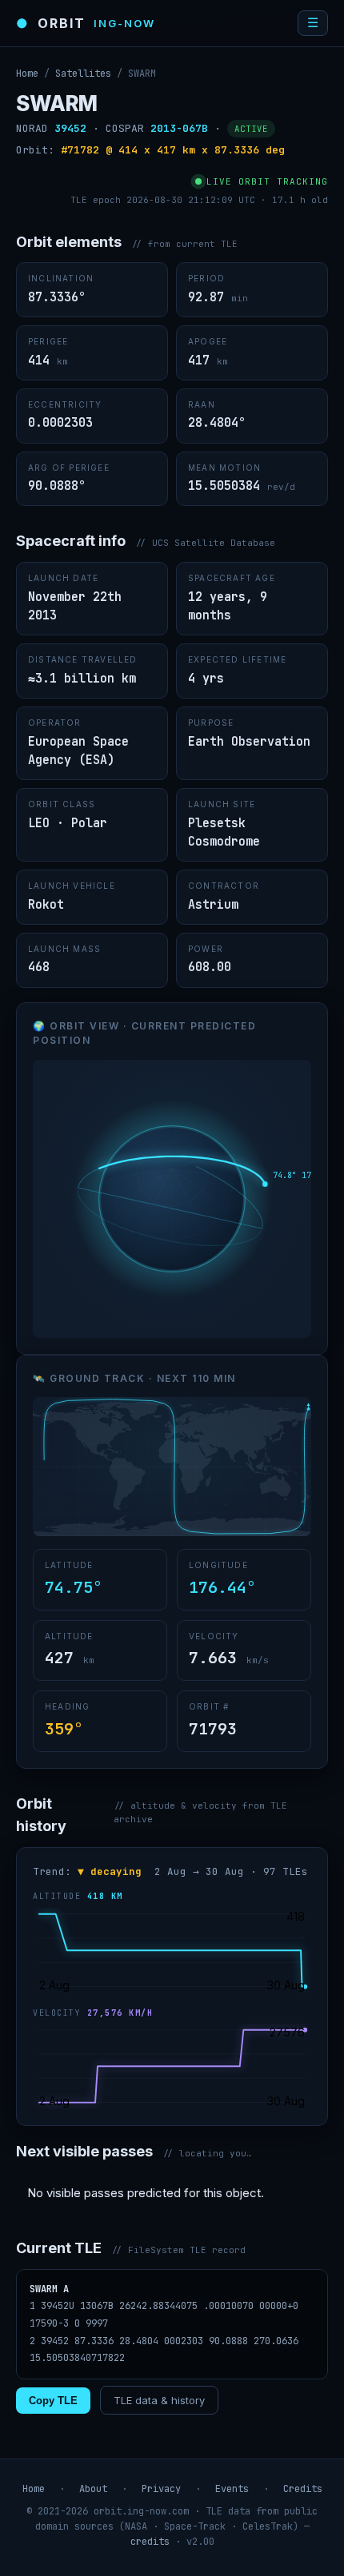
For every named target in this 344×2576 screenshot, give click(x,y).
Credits (303, 2489)
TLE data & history (159, 2400)
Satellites (83, 74)
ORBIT (86, 23)
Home (27, 74)
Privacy (161, 2489)
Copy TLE (53, 2401)
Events (232, 2489)
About (93, 2489)
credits (150, 2542)
